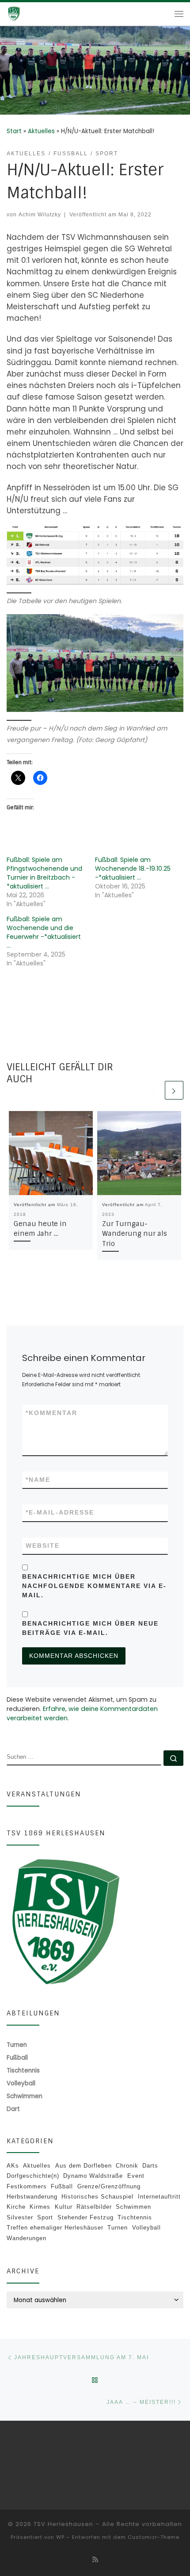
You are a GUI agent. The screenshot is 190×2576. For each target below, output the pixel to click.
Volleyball (146, 2228)
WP (60, 2537)
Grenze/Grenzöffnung (109, 2186)
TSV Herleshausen (63, 2524)
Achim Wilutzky (40, 214)
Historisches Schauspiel (97, 2197)
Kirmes (40, 2207)
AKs (13, 2166)
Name (38, 1480)
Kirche (16, 2207)
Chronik (127, 2166)
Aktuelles (41, 131)
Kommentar (51, 1413)
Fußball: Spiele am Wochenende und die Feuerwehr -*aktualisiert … (44, 932)
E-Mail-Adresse (60, 1512)
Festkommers (27, 2186)
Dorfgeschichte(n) (33, 2176)
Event (136, 2176)
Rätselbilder (94, 2207)
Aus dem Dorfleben (84, 2166)
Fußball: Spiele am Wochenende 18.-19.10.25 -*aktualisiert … (133, 869)
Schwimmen (133, 2207)
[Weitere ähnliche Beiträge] (174, 1090)
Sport (45, 2217)
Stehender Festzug (85, 2217)
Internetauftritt (159, 2197)
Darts (150, 2166)
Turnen (118, 2228)
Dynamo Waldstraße (93, 2176)
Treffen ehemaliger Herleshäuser (55, 2228)
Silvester (20, 2217)
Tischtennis (135, 2217)
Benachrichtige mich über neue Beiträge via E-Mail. (90, 1628)
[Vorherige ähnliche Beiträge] (154, 1090)
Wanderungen (27, 2238)
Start (14, 131)
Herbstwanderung (32, 2197)
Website (43, 1546)
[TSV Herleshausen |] (27, 13)
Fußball (62, 2186)
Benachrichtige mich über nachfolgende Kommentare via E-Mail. (94, 1586)
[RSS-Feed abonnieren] (95, 2560)
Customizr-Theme (154, 2537)
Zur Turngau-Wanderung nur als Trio (135, 1234)
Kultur (64, 2207)
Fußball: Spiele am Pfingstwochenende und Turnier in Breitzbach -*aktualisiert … (44, 873)
